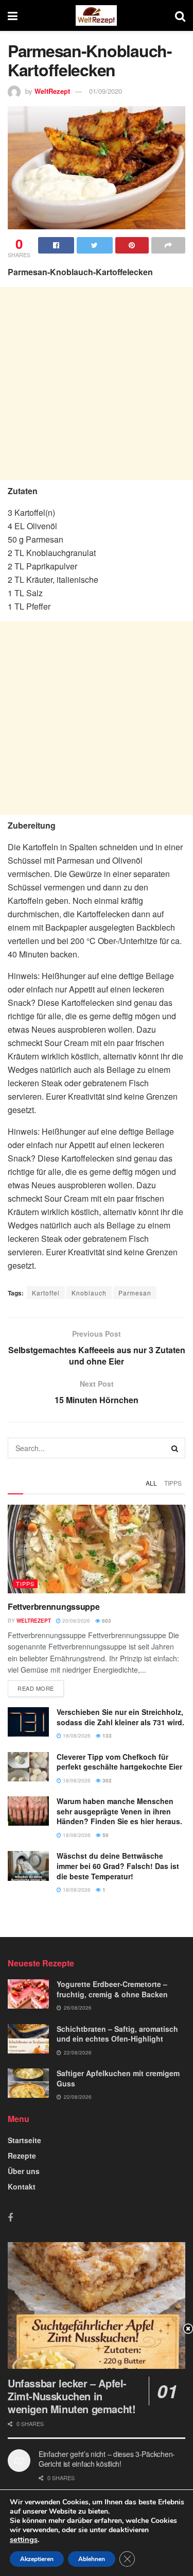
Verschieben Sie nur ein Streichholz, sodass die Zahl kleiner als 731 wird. (120, 1717)
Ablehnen (92, 2559)
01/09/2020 (106, 91)
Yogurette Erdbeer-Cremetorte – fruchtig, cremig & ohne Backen (112, 1989)
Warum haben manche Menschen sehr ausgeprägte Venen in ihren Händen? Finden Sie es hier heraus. (119, 1811)
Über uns (24, 2171)
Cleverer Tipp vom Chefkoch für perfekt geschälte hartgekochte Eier (119, 1762)
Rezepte (22, 2156)
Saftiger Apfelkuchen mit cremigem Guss (118, 2078)
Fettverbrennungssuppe (54, 1606)
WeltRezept (52, 91)
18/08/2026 (76, 1736)
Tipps (173, 1483)
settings (24, 2539)
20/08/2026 (75, 1621)
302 (106, 1780)
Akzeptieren (37, 2559)
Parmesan (135, 1293)
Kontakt (22, 2186)
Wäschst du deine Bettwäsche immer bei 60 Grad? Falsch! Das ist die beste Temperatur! (118, 1866)
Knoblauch (89, 1293)
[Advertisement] (97, 384)
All (151, 1483)
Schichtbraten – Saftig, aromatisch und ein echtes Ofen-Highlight (117, 2034)
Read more (36, 1688)
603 (106, 1621)
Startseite (24, 2140)
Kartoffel (46, 1293)
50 (105, 1835)
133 (106, 1736)
